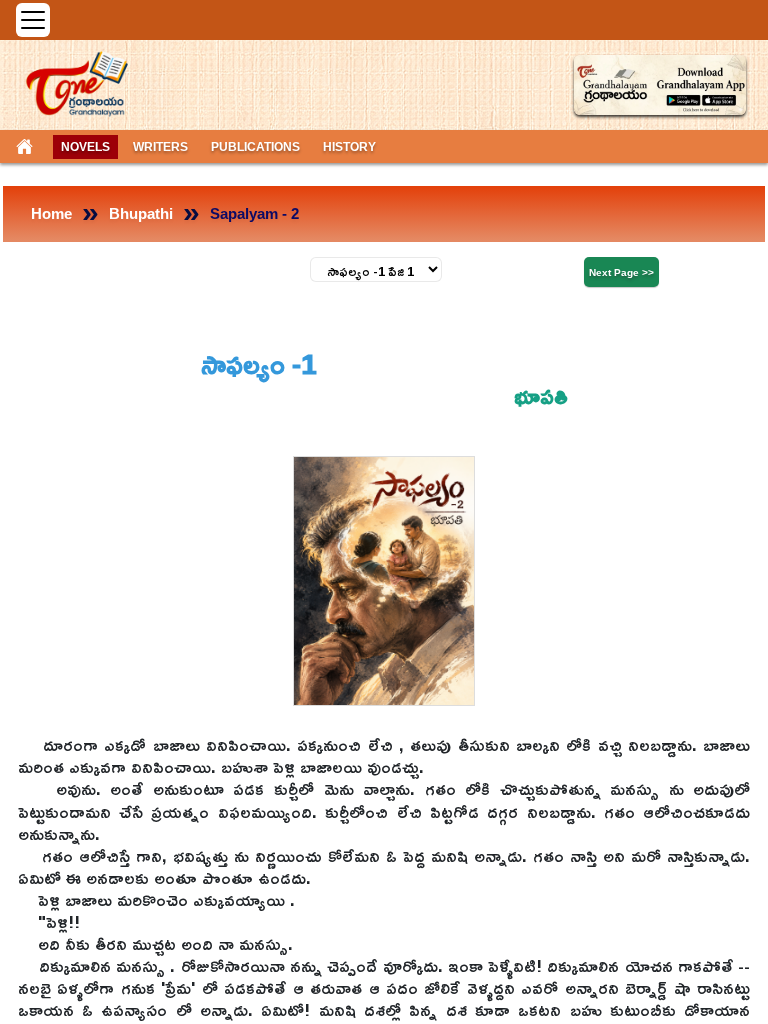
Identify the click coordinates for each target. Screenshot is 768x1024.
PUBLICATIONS (255, 147)
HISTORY (349, 147)
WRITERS (160, 147)
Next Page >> (621, 272)
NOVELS (85, 147)
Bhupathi (141, 213)
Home (51, 213)
